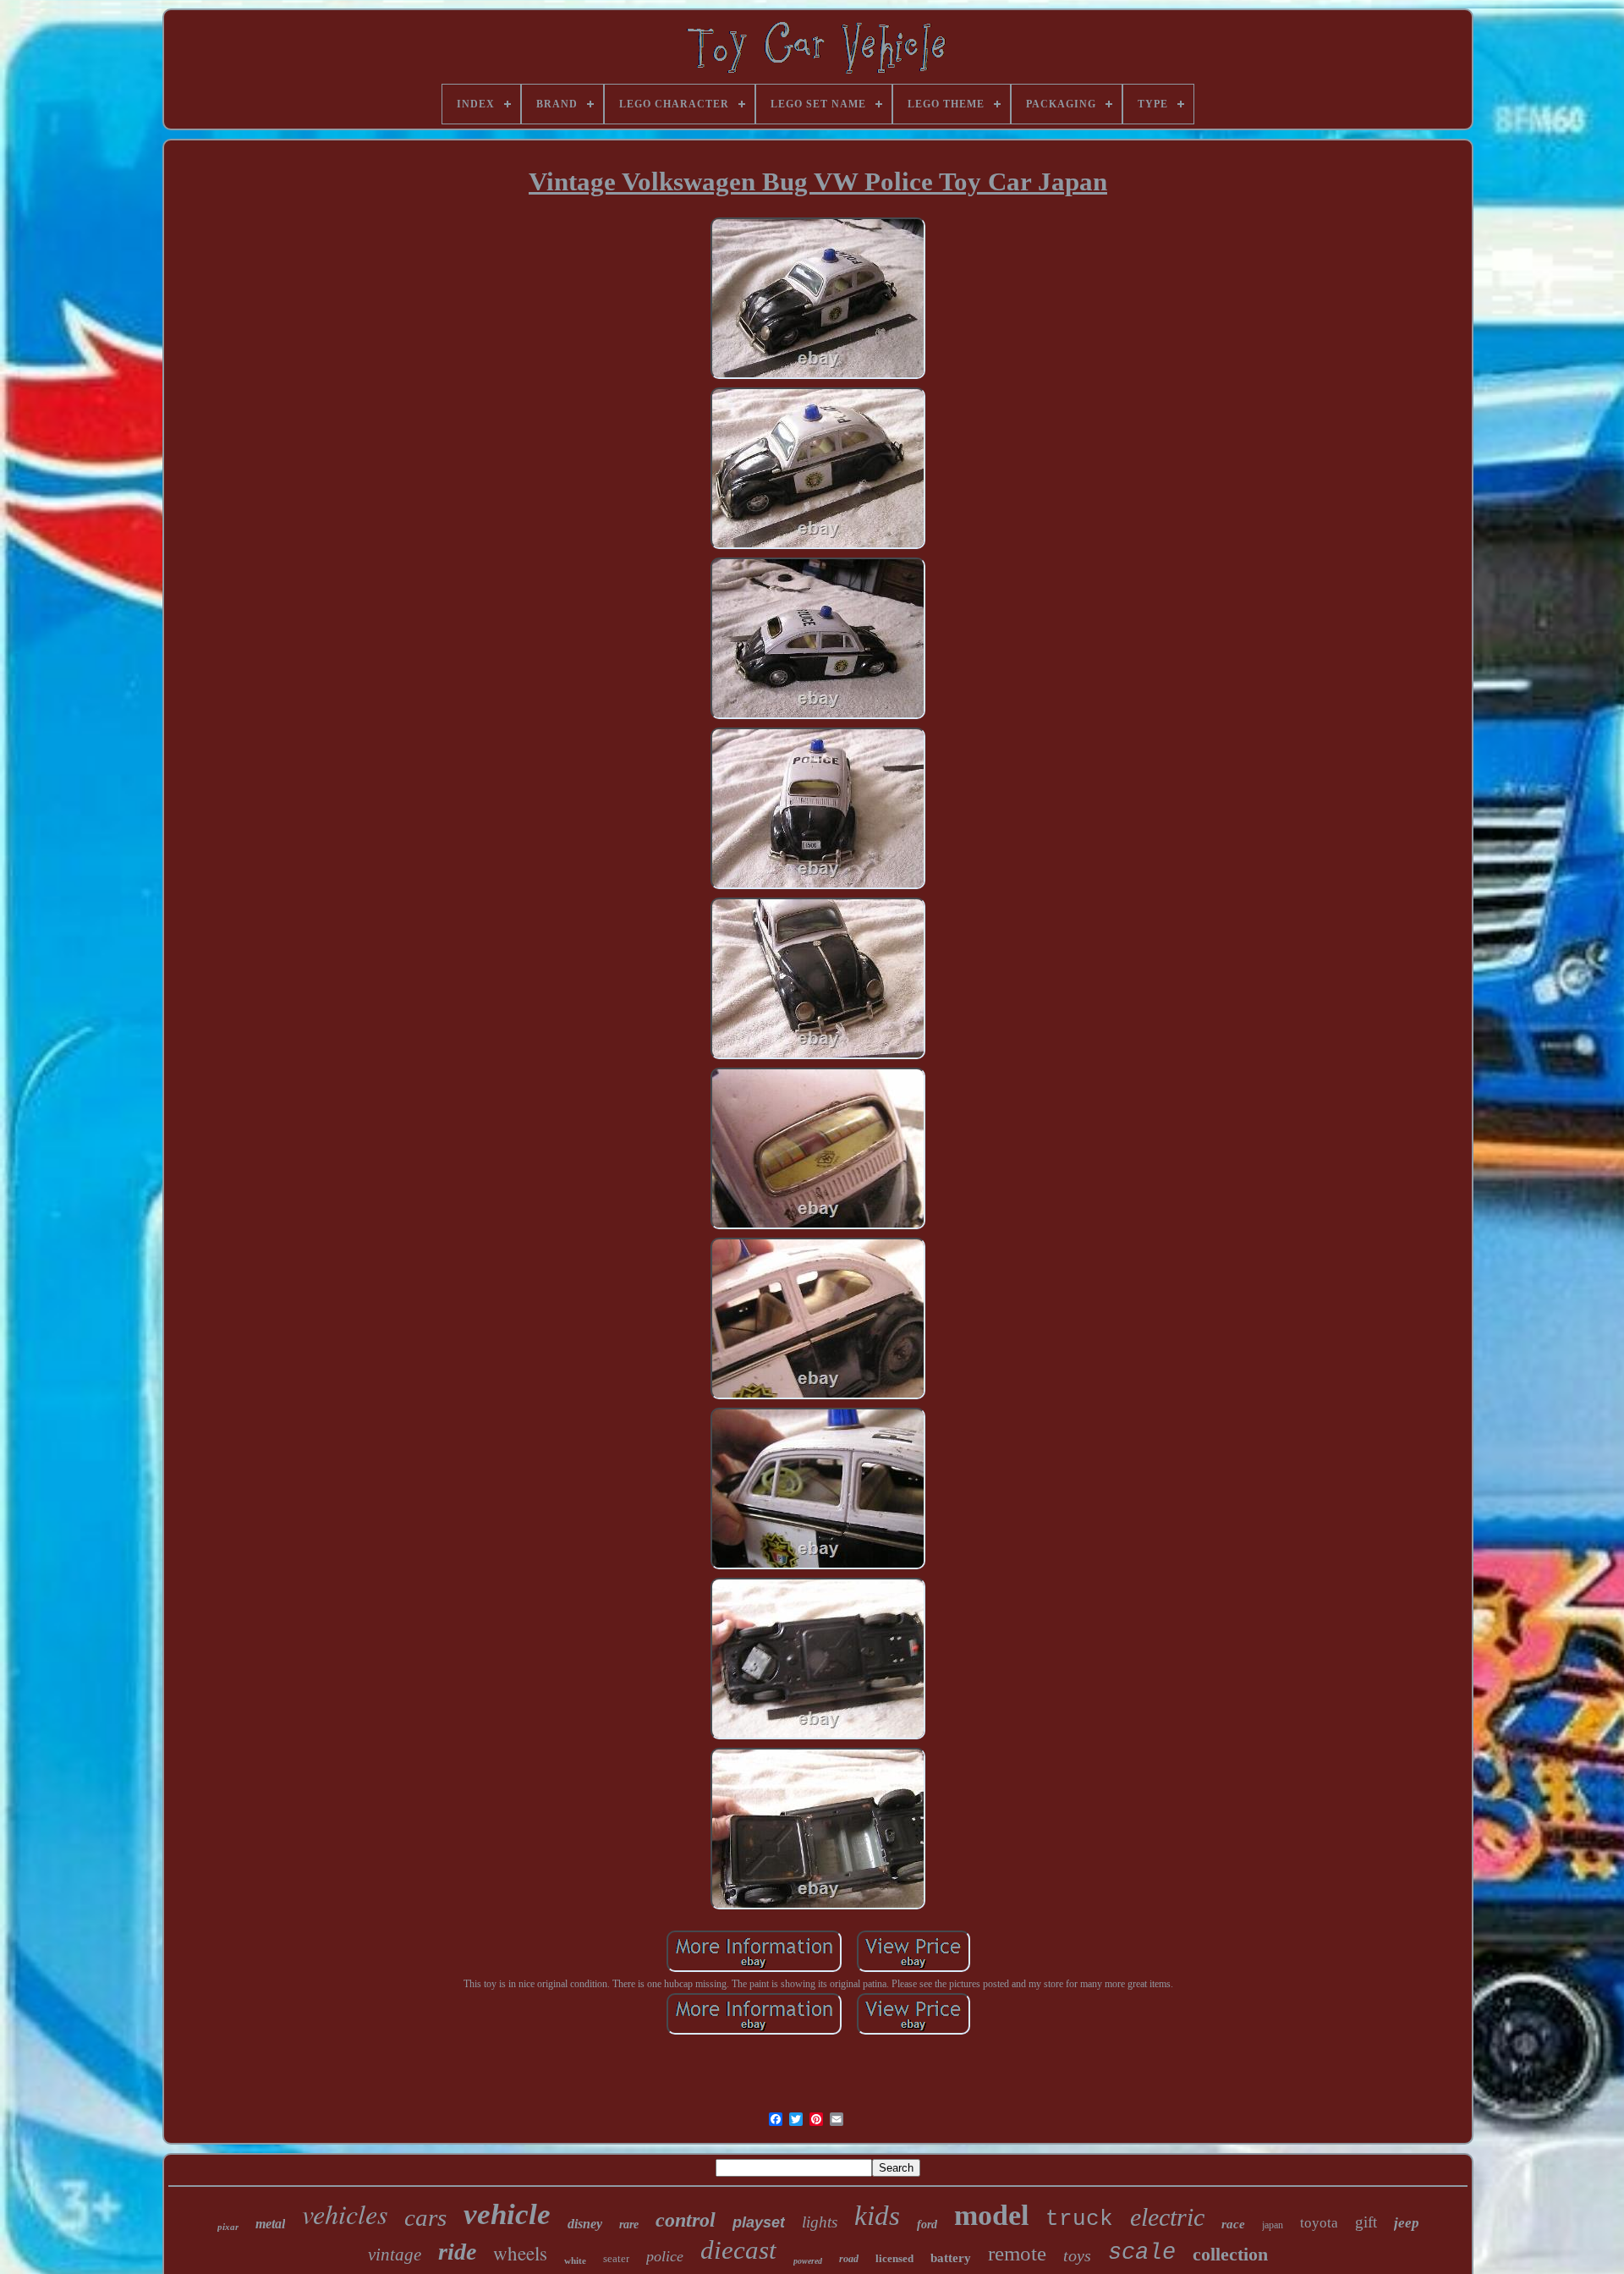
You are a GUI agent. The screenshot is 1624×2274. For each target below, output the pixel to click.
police (665, 2256)
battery (951, 2258)
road (849, 2259)
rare (629, 2225)
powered (808, 2261)
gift (1366, 2222)
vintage (395, 2255)
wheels (520, 2253)
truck (1079, 2219)
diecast (738, 2250)
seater (616, 2258)
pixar (228, 2227)
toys (1077, 2255)
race (1233, 2224)
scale (1142, 2253)
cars (425, 2217)
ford (927, 2225)
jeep (1407, 2223)
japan (1273, 2225)
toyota (1319, 2223)
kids (877, 2216)
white (575, 2260)
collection (1230, 2254)
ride (457, 2252)
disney (585, 2224)
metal (270, 2224)
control (686, 2220)
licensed (894, 2258)
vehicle (507, 2214)
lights (820, 2222)
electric (1167, 2217)
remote (1017, 2253)
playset (759, 2222)
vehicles (345, 2214)
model (991, 2215)
